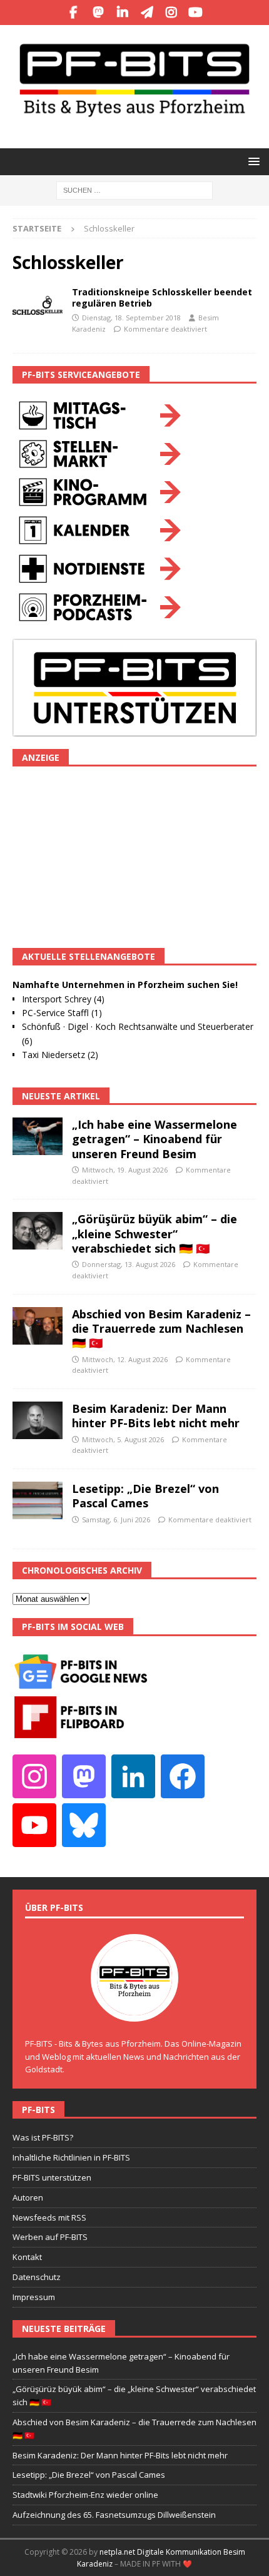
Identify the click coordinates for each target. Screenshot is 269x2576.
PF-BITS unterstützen (52, 2177)
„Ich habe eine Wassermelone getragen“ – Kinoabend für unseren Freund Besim (155, 1139)
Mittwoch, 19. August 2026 (125, 1170)
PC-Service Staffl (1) (62, 1013)
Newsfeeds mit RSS (49, 2217)
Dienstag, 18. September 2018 (131, 318)
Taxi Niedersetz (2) (60, 1055)
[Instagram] (171, 13)
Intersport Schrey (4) (63, 999)
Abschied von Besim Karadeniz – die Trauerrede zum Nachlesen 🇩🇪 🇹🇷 (161, 1329)
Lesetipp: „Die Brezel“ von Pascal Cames (145, 1496)
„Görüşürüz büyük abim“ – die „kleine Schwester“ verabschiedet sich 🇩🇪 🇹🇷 (155, 1234)
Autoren (28, 2197)
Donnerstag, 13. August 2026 (129, 1264)
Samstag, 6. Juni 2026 (116, 1520)
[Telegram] (147, 13)
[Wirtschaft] (38, 305)
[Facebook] (74, 13)
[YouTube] (195, 13)
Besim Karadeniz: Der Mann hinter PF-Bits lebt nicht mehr (156, 1416)
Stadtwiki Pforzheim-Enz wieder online (85, 2495)
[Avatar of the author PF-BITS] (134, 2008)
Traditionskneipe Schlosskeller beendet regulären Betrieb (162, 298)
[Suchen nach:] (134, 189)
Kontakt (27, 2257)
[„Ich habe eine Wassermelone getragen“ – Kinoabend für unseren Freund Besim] (38, 1136)
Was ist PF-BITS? (43, 2137)
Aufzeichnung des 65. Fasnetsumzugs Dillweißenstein (114, 2515)
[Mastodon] (98, 13)
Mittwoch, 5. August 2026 (123, 1439)
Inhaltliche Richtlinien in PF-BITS (71, 2157)
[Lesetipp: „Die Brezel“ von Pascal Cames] (38, 1500)
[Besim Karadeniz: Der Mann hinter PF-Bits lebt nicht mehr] (38, 1420)
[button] (252, 161)
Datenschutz (37, 2277)
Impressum (34, 2297)
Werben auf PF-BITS (50, 2237)
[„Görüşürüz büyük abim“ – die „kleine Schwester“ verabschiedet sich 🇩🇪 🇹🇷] (38, 1231)
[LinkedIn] (122, 13)
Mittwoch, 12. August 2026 (125, 1359)
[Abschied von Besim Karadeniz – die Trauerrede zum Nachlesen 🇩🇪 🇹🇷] (38, 1326)
